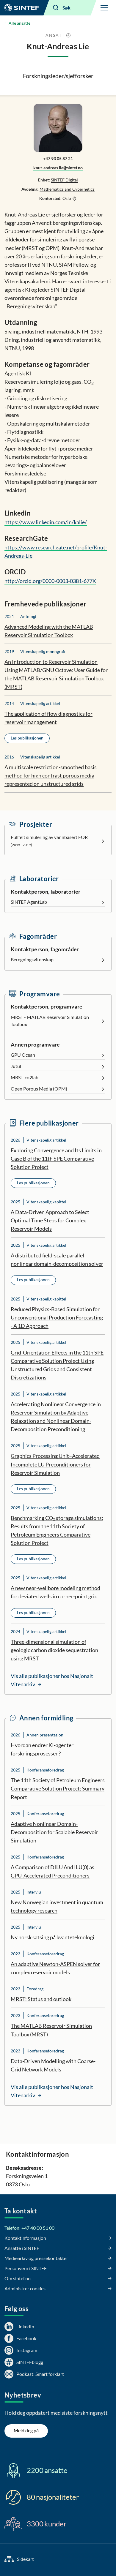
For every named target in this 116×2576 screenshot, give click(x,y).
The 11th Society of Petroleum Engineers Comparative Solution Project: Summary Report (58, 1788)
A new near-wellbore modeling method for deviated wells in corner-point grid (55, 1592)
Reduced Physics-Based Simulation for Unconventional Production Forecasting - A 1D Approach (57, 1317)
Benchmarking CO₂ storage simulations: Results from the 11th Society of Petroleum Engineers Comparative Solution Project (57, 1530)
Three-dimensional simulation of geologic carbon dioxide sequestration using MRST (54, 1650)
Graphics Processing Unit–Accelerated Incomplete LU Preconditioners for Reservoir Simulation (55, 1464)
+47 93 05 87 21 (58, 158)
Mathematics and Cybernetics (67, 189)
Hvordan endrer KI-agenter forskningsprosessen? (42, 1749)
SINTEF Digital (64, 180)
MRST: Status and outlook (41, 1999)
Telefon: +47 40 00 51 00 (29, 2228)
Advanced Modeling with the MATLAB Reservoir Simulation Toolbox (49, 631)
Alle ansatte (19, 23)
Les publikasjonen (27, 738)
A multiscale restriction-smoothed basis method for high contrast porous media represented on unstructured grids (51, 775)
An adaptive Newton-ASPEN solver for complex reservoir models (55, 1968)
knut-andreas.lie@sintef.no (58, 168)
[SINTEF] (22, 8)
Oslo (67, 198)
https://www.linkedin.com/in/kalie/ (46, 522)
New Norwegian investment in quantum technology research (57, 1906)
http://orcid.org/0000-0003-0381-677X (50, 581)
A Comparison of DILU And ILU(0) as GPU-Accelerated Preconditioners (52, 1871)
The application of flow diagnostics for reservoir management (48, 718)
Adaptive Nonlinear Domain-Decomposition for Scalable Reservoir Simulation (54, 1832)
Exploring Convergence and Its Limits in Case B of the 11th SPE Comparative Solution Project (56, 1159)
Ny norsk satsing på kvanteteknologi (52, 1937)
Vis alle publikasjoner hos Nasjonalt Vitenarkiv (52, 1680)
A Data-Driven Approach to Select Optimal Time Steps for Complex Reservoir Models (50, 1220)
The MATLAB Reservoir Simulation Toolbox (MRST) (51, 2030)
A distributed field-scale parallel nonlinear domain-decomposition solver (57, 1259)
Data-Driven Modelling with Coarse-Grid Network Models (53, 2065)
